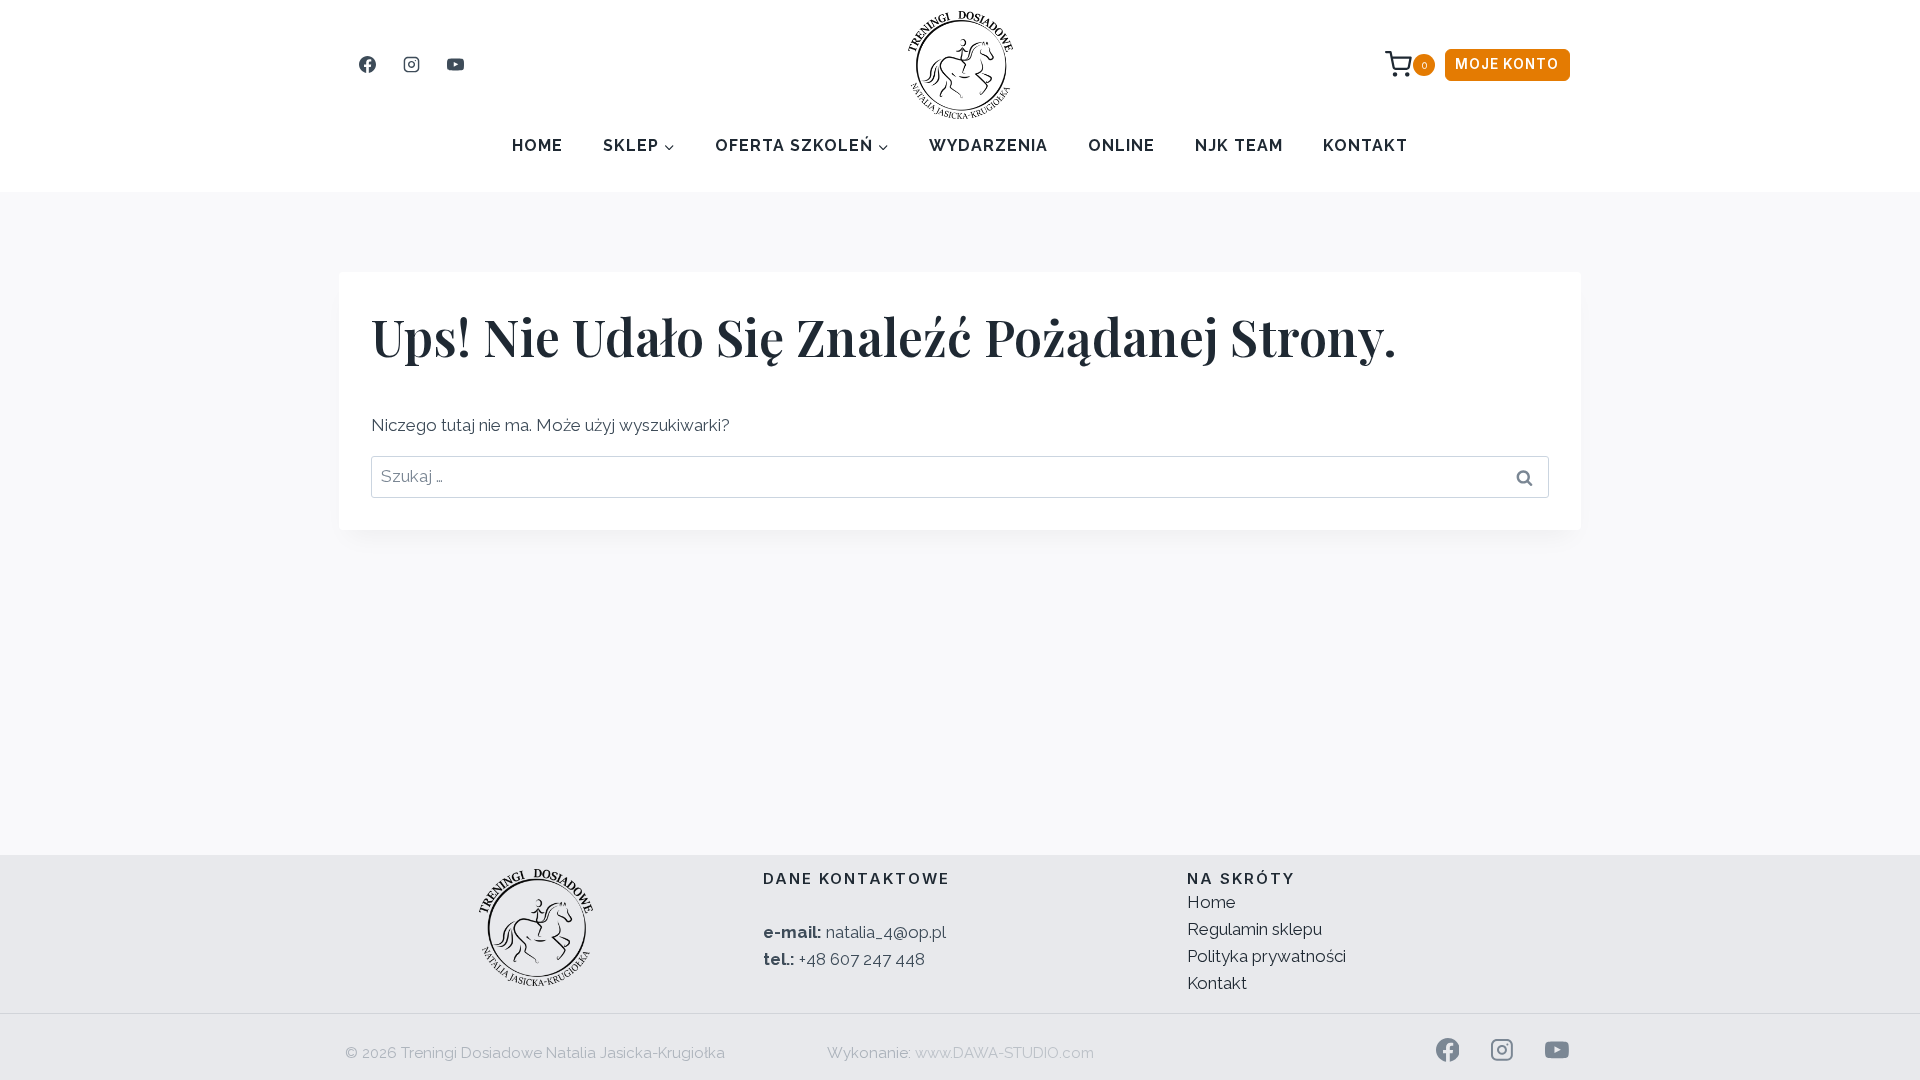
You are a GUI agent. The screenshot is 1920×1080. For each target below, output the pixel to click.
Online (1121, 145)
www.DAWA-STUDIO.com (1004, 1053)
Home (537, 145)
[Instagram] (411, 65)
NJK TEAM (1239, 145)
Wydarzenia (988, 145)
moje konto (1507, 64)
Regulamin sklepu (1254, 929)
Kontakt (1365, 145)
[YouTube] (455, 65)
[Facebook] (367, 65)
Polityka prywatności (1266, 956)
